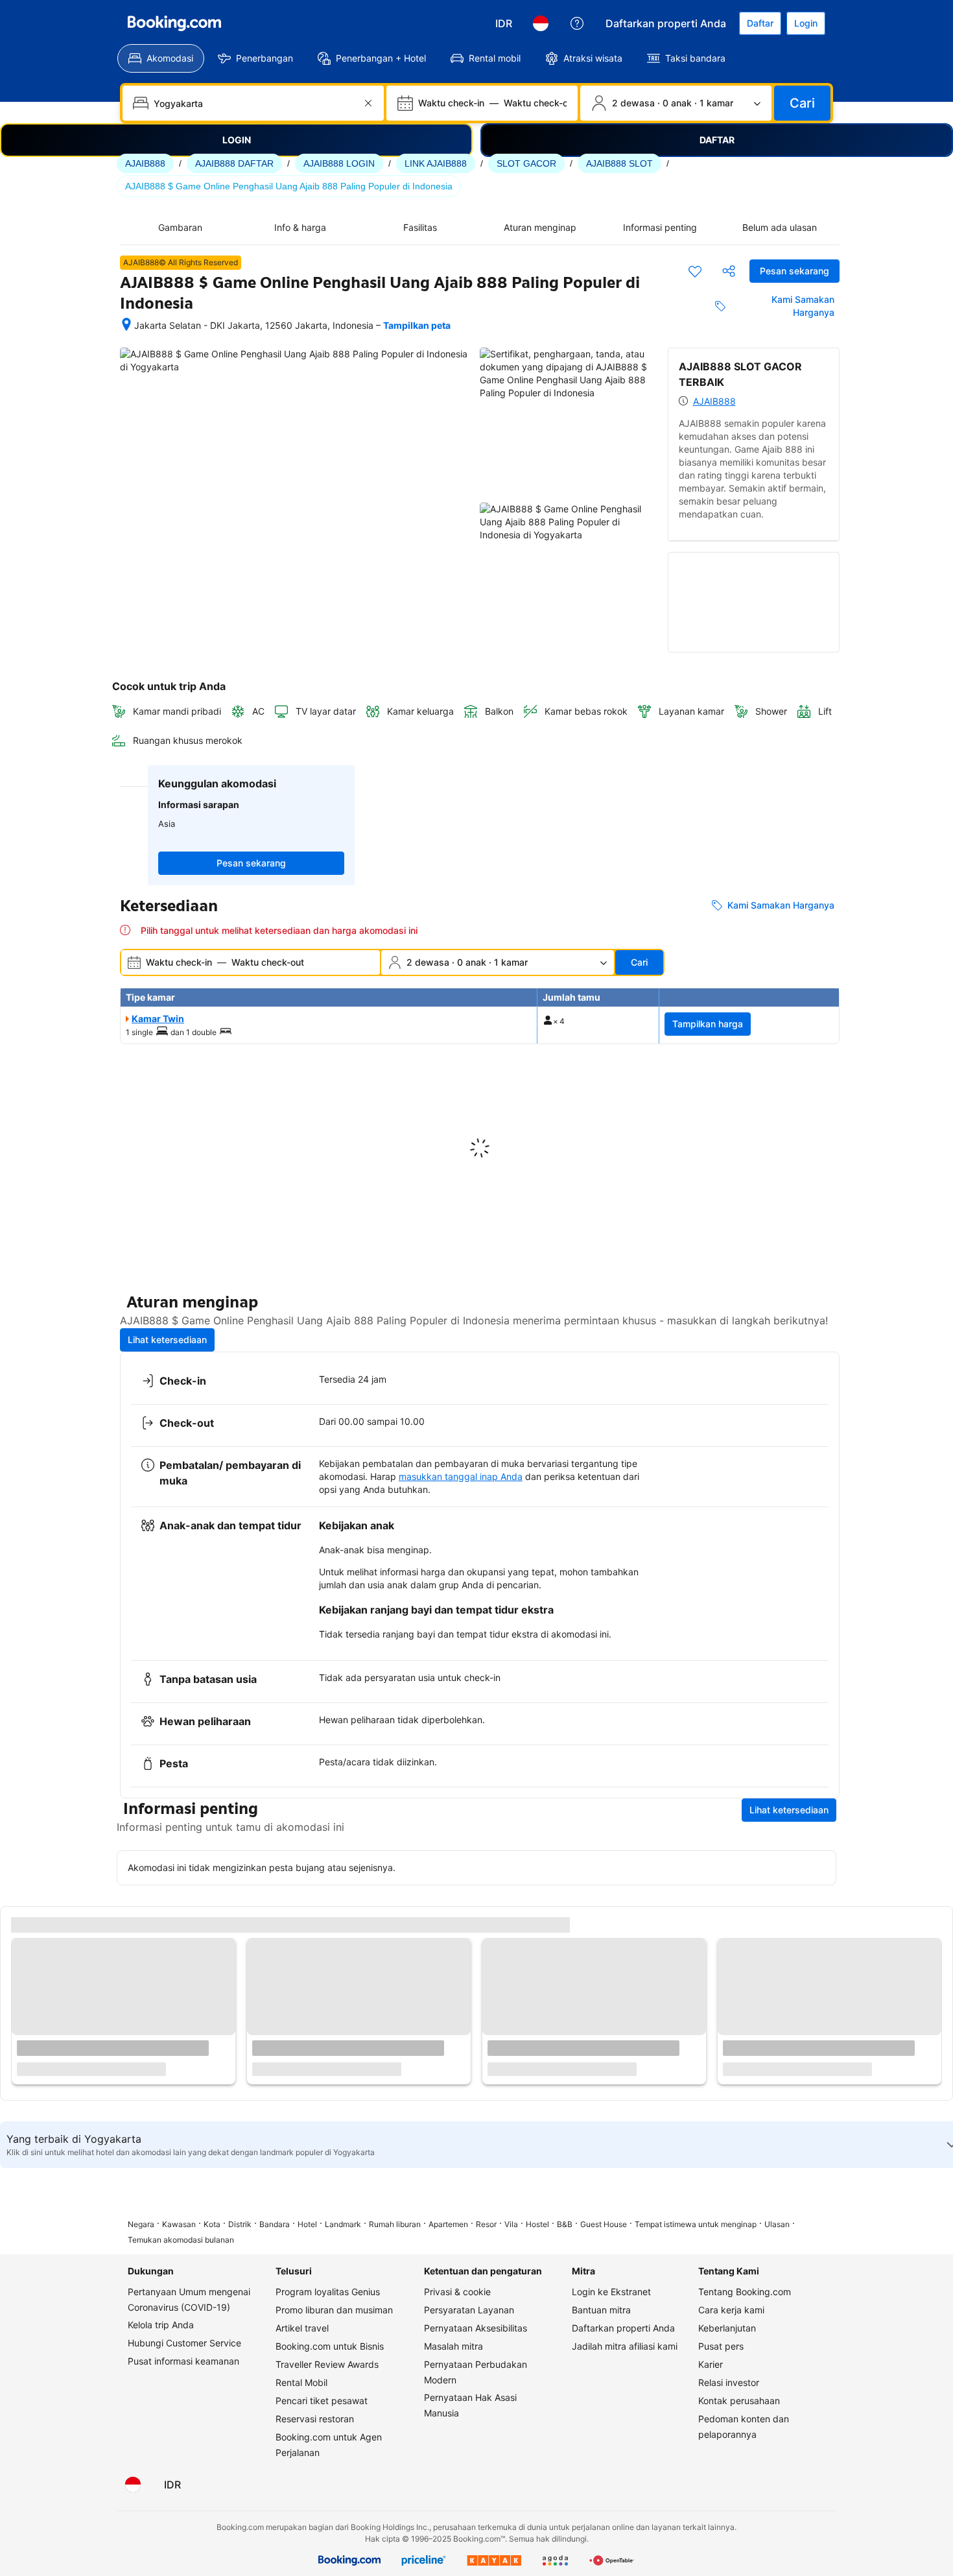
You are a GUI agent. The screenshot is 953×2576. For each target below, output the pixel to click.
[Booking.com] (174, 23)
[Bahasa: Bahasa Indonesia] (541, 23)
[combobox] (254, 103)
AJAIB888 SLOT (619, 163)
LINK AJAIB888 (436, 163)
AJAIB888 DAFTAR (234, 163)
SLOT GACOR (526, 163)
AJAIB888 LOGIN (339, 163)
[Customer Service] (577, 23)
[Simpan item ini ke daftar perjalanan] (695, 271)
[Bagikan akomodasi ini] (729, 271)
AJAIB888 (145, 163)
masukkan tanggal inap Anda (461, 1476)
